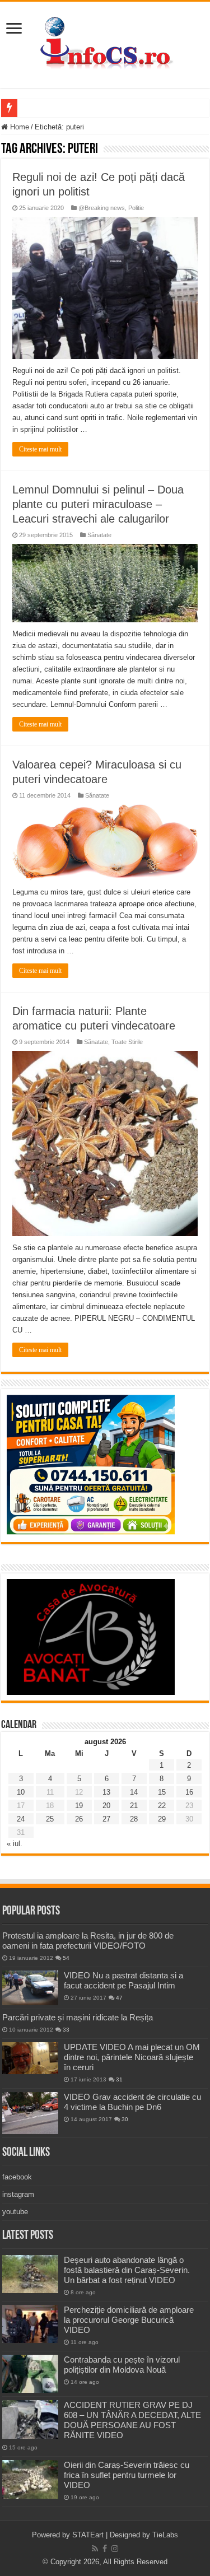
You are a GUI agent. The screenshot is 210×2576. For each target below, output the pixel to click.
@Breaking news (102, 208)
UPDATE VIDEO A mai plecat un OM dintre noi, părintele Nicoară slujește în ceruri (132, 2057)
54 (66, 1958)
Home (18, 127)
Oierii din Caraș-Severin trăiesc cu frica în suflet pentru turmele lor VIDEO (127, 2475)
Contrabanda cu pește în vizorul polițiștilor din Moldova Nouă (122, 2365)
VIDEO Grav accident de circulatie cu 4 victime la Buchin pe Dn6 (132, 2102)
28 (134, 1819)
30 (125, 2119)
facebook (17, 2177)
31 (119, 2079)
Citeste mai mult (40, 449)
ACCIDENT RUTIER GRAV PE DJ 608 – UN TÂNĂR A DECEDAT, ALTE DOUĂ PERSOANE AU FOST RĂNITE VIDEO (132, 2420)
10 (21, 1792)
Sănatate (99, 535)
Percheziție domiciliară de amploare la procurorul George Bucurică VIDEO (129, 2320)
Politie (136, 208)
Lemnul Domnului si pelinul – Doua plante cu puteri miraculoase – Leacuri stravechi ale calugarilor (98, 504)
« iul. (15, 1844)
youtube (15, 2212)
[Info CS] (105, 43)
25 (50, 1819)
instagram (18, 2194)
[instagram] (115, 2549)
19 (79, 1806)
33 (66, 2030)
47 (119, 1998)
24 (21, 1819)
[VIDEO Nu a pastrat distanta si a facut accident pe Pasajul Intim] (30, 1988)
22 (162, 1806)
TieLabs (165, 2535)
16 (189, 1792)
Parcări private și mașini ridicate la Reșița (78, 2017)
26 (79, 1819)
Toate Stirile (127, 1042)
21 (134, 1806)
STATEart (88, 2535)
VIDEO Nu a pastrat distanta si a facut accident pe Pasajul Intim (123, 1980)
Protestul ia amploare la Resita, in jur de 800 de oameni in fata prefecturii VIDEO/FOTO (88, 1941)
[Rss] (95, 2549)
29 (162, 1819)
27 (106, 1819)
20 (106, 1806)
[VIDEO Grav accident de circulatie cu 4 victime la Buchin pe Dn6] (30, 2113)
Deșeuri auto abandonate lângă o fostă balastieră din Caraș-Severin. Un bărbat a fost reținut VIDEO (127, 2270)
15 (162, 1792)
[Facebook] (105, 2549)
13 (106, 1792)
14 (134, 1792)
